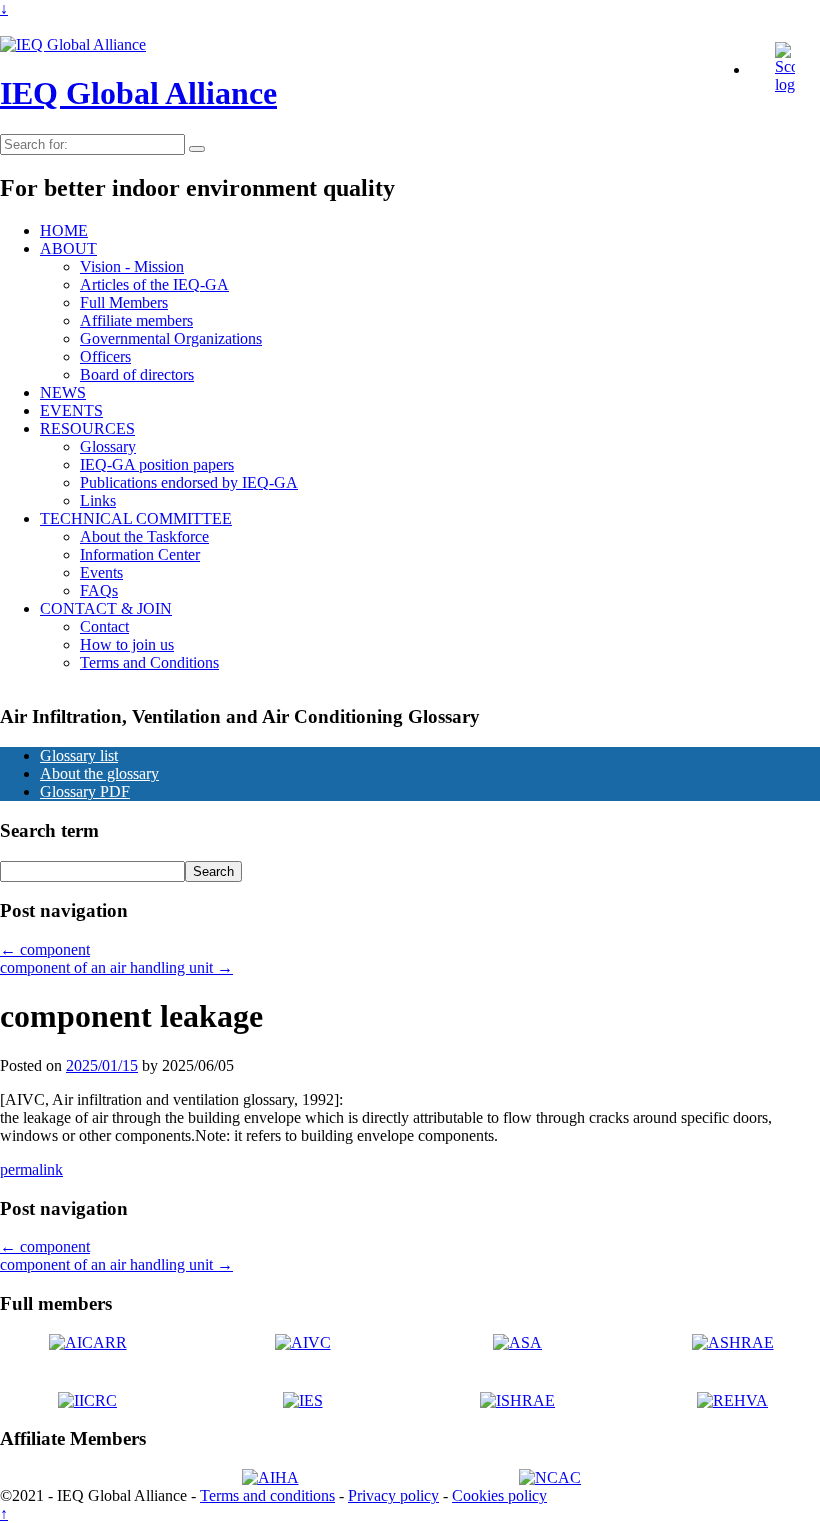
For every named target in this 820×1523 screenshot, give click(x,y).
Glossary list (79, 755)
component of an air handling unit (116, 967)
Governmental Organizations (171, 338)
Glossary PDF (85, 791)
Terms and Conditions (149, 662)
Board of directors (137, 374)
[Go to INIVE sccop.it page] (790, 84)
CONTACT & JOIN (106, 608)
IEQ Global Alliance (138, 93)
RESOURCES (87, 428)
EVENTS (71, 410)
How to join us (127, 644)
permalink (31, 1169)
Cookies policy (499, 1495)
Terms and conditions (267, 1495)
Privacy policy (393, 1495)
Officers (105, 356)
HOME (64, 230)
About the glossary (99, 773)
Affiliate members (136, 320)
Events (101, 572)
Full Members (124, 302)
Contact (104, 626)
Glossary (108, 446)
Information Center (140, 554)
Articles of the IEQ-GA (154, 284)
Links (98, 500)
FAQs (99, 590)
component (45, 949)
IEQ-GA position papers (157, 464)
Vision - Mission (132, 266)
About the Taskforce (144, 536)
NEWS (63, 392)
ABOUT (68, 248)
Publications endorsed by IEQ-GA (189, 482)
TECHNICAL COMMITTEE (136, 518)
